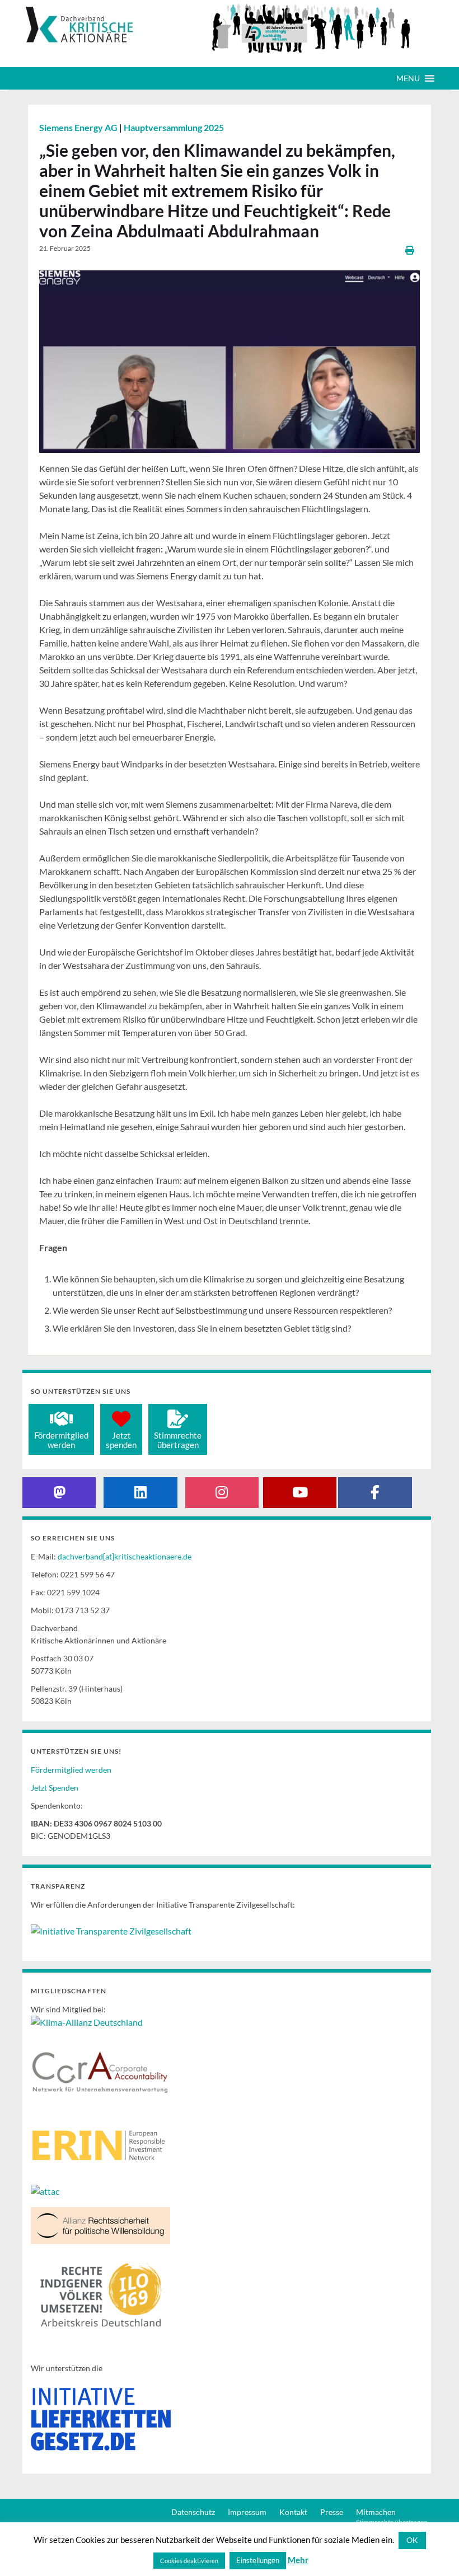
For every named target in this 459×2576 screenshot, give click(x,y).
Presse (332, 2512)
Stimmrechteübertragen (178, 1440)
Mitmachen (376, 2512)
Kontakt (293, 2512)
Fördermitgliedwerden (61, 1440)
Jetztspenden (121, 1440)
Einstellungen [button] (258, 2560)
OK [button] (412, 2540)
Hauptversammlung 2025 (174, 127)
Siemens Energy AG (79, 127)
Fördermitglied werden (71, 1770)
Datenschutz (193, 2512)
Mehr (298, 2560)
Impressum (247, 2512)
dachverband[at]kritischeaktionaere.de (125, 1556)
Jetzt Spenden (55, 1788)
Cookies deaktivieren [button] (189, 2561)
